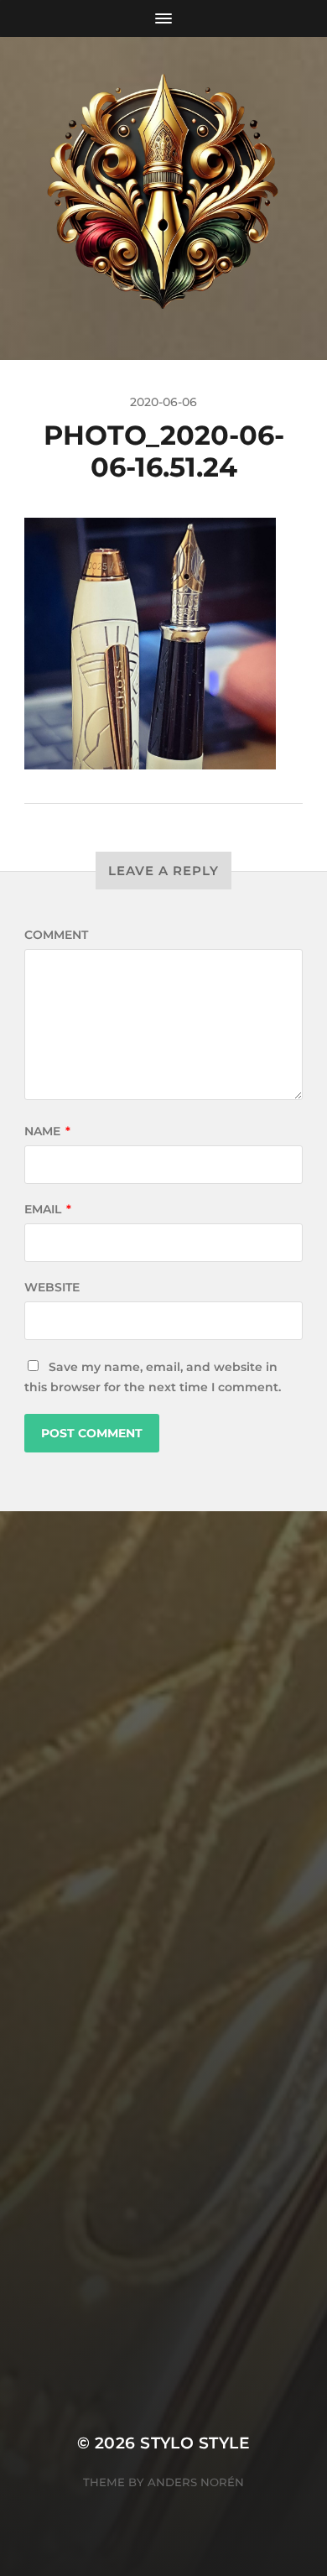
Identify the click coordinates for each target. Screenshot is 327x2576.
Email (48, 1209)
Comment (56, 935)
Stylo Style (195, 2443)
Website (52, 1287)
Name (47, 1131)
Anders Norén (196, 2482)
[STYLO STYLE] (164, 198)
